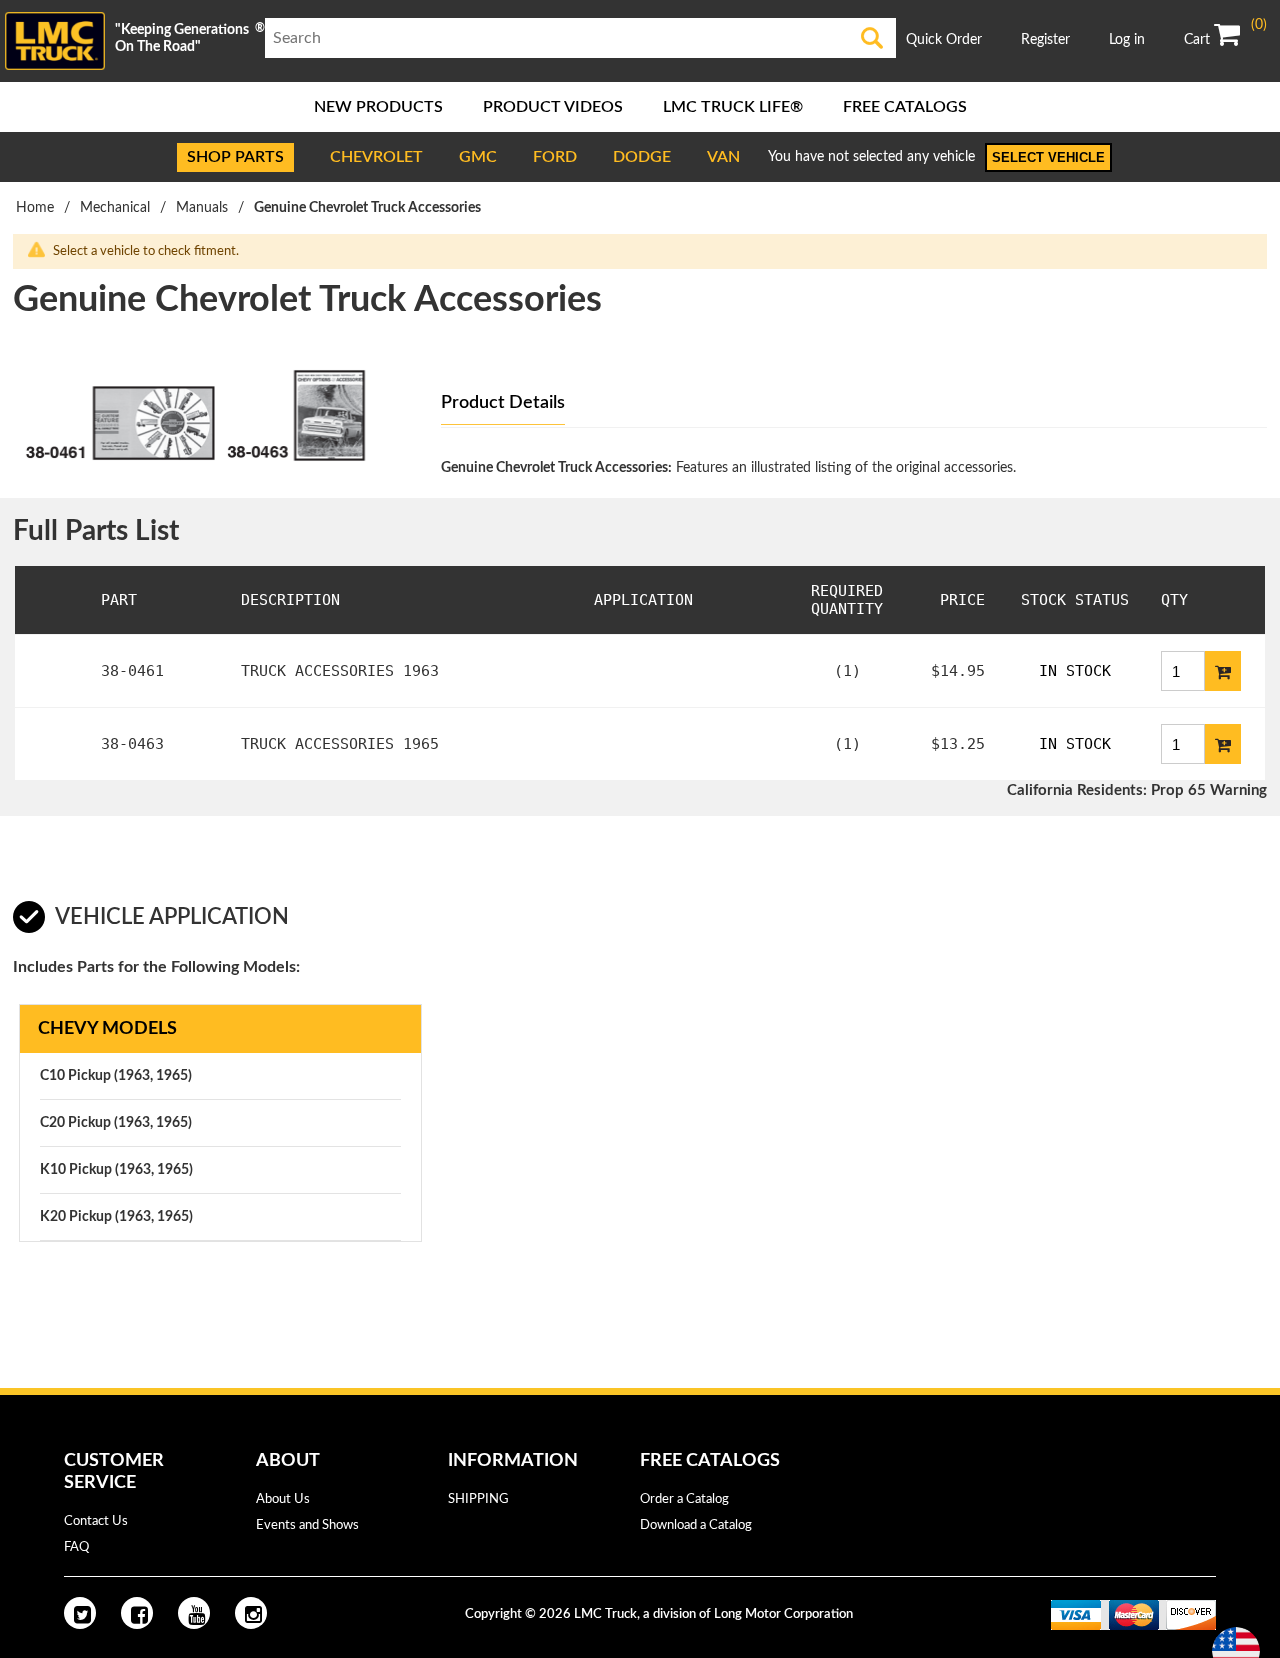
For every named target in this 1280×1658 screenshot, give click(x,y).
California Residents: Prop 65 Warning (1137, 790)
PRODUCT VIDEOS (553, 107)
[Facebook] (137, 1613)
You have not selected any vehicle (871, 157)
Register (1045, 40)
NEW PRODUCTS (378, 107)
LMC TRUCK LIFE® (733, 107)
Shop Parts (235, 157)
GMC (478, 157)
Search (872, 38)
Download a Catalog (696, 1525)
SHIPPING (478, 1499)
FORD (555, 157)
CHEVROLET (376, 157)
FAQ (76, 1547)
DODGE (642, 157)
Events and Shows (307, 1525)
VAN (723, 157)
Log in (1127, 40)
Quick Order (944, 40)
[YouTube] (194, 1613)
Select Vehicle (1048, 157)
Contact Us (96, 1521)
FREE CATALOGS (905, 107)
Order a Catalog (684, 1499)
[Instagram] (251, 1613)
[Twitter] (80, 1613)
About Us (283, 1499)
